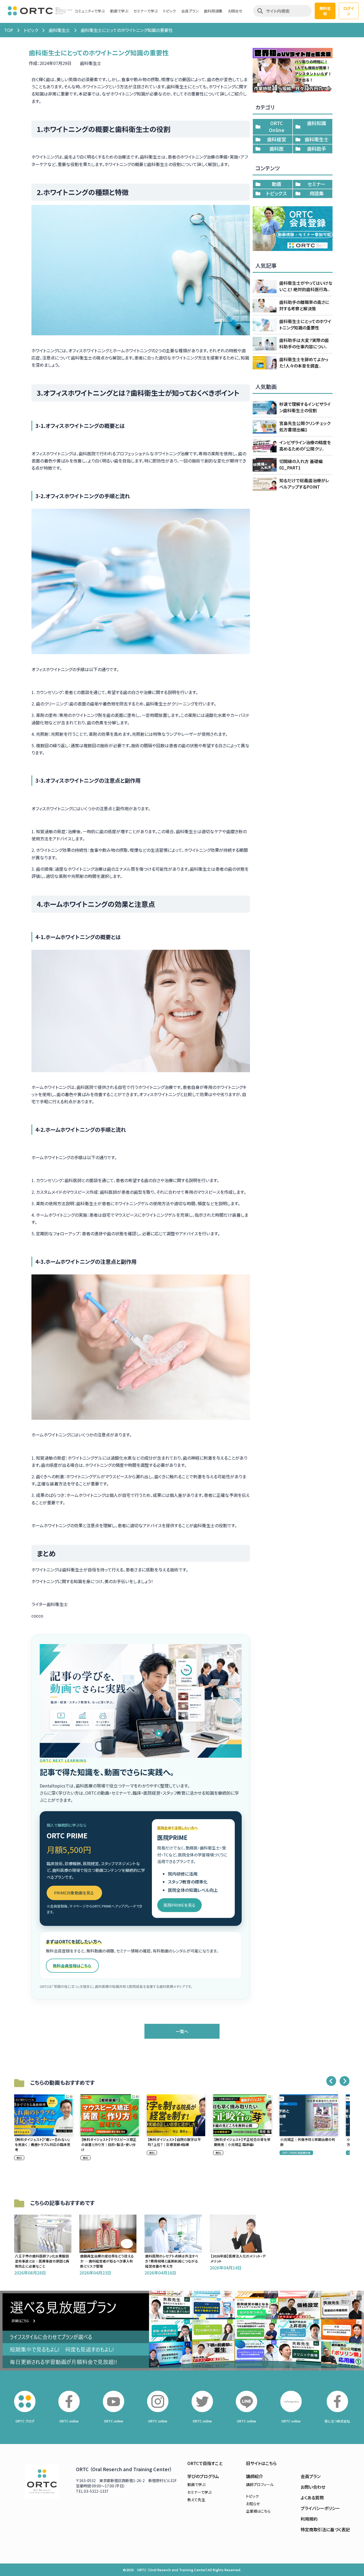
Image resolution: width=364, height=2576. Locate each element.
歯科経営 (277, 139)
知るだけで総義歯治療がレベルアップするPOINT (304, 484)
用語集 (317, 193)
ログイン (349, 11)
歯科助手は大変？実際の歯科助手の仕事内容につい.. (304, 343)
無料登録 (325, 11)
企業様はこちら (258, 2511)
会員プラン (190, 11)
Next (345, 2081)
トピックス (276, 193)
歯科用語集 (213, 11)
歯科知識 (317, 123)
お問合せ (235, 11)
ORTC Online (277, 126)
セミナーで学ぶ (146, 11)
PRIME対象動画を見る (74, 1893)
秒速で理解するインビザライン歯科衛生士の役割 (305, 407)
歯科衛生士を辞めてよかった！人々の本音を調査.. (304, 362)
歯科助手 (317, 148)
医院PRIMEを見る (179, 1905)
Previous (331, 2081)
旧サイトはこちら (261, 2463)
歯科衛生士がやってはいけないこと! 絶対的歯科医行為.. (306, 286)
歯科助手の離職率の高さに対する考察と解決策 (304, 305)
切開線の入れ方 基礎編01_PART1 (301, 464)
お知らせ (253, 2504)
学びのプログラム (203, 2476)
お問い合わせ (313, 2487)
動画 (277, 184)
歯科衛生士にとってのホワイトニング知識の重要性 (305, 324)
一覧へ (182, 2031)
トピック (169, 11)
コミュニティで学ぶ (90, 11)
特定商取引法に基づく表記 (325, 2529)
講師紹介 (254, 2476)
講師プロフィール (260, 2484)
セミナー (316, 184)
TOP (9, 30)
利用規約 (309, 2519)
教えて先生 (196, 2500)
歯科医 (277, 148)
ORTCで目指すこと (205, 2463)
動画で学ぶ (119, 11)
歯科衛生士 (59, 30)
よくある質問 (312, 2497)
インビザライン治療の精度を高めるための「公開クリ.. (305, 445)
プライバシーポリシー (320, 2508)
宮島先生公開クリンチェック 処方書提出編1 (305, 426)
